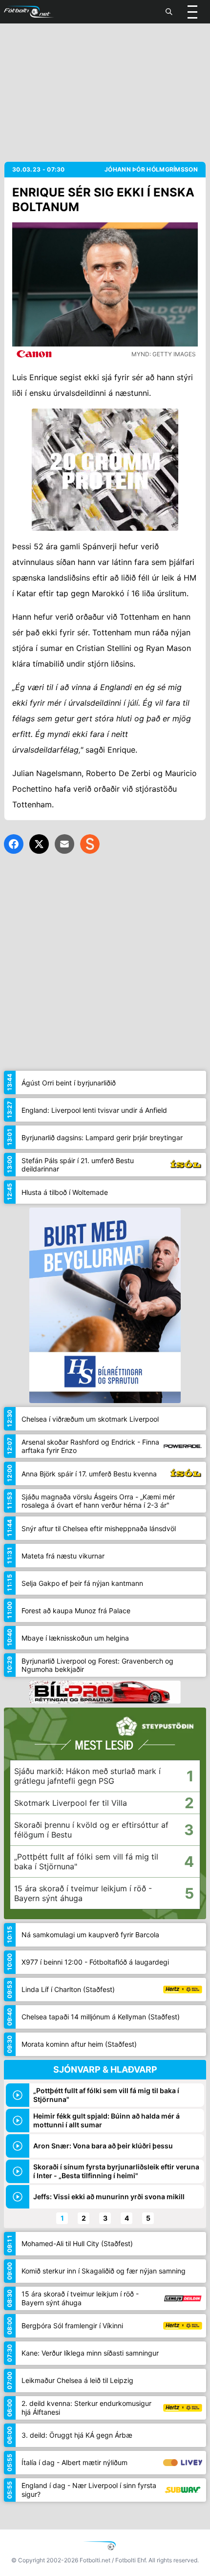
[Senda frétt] (64, 844)
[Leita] (169, 12)
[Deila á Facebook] (14, 844)
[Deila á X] (39, 844)
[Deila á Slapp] (90, 844)
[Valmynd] (192, 12)
